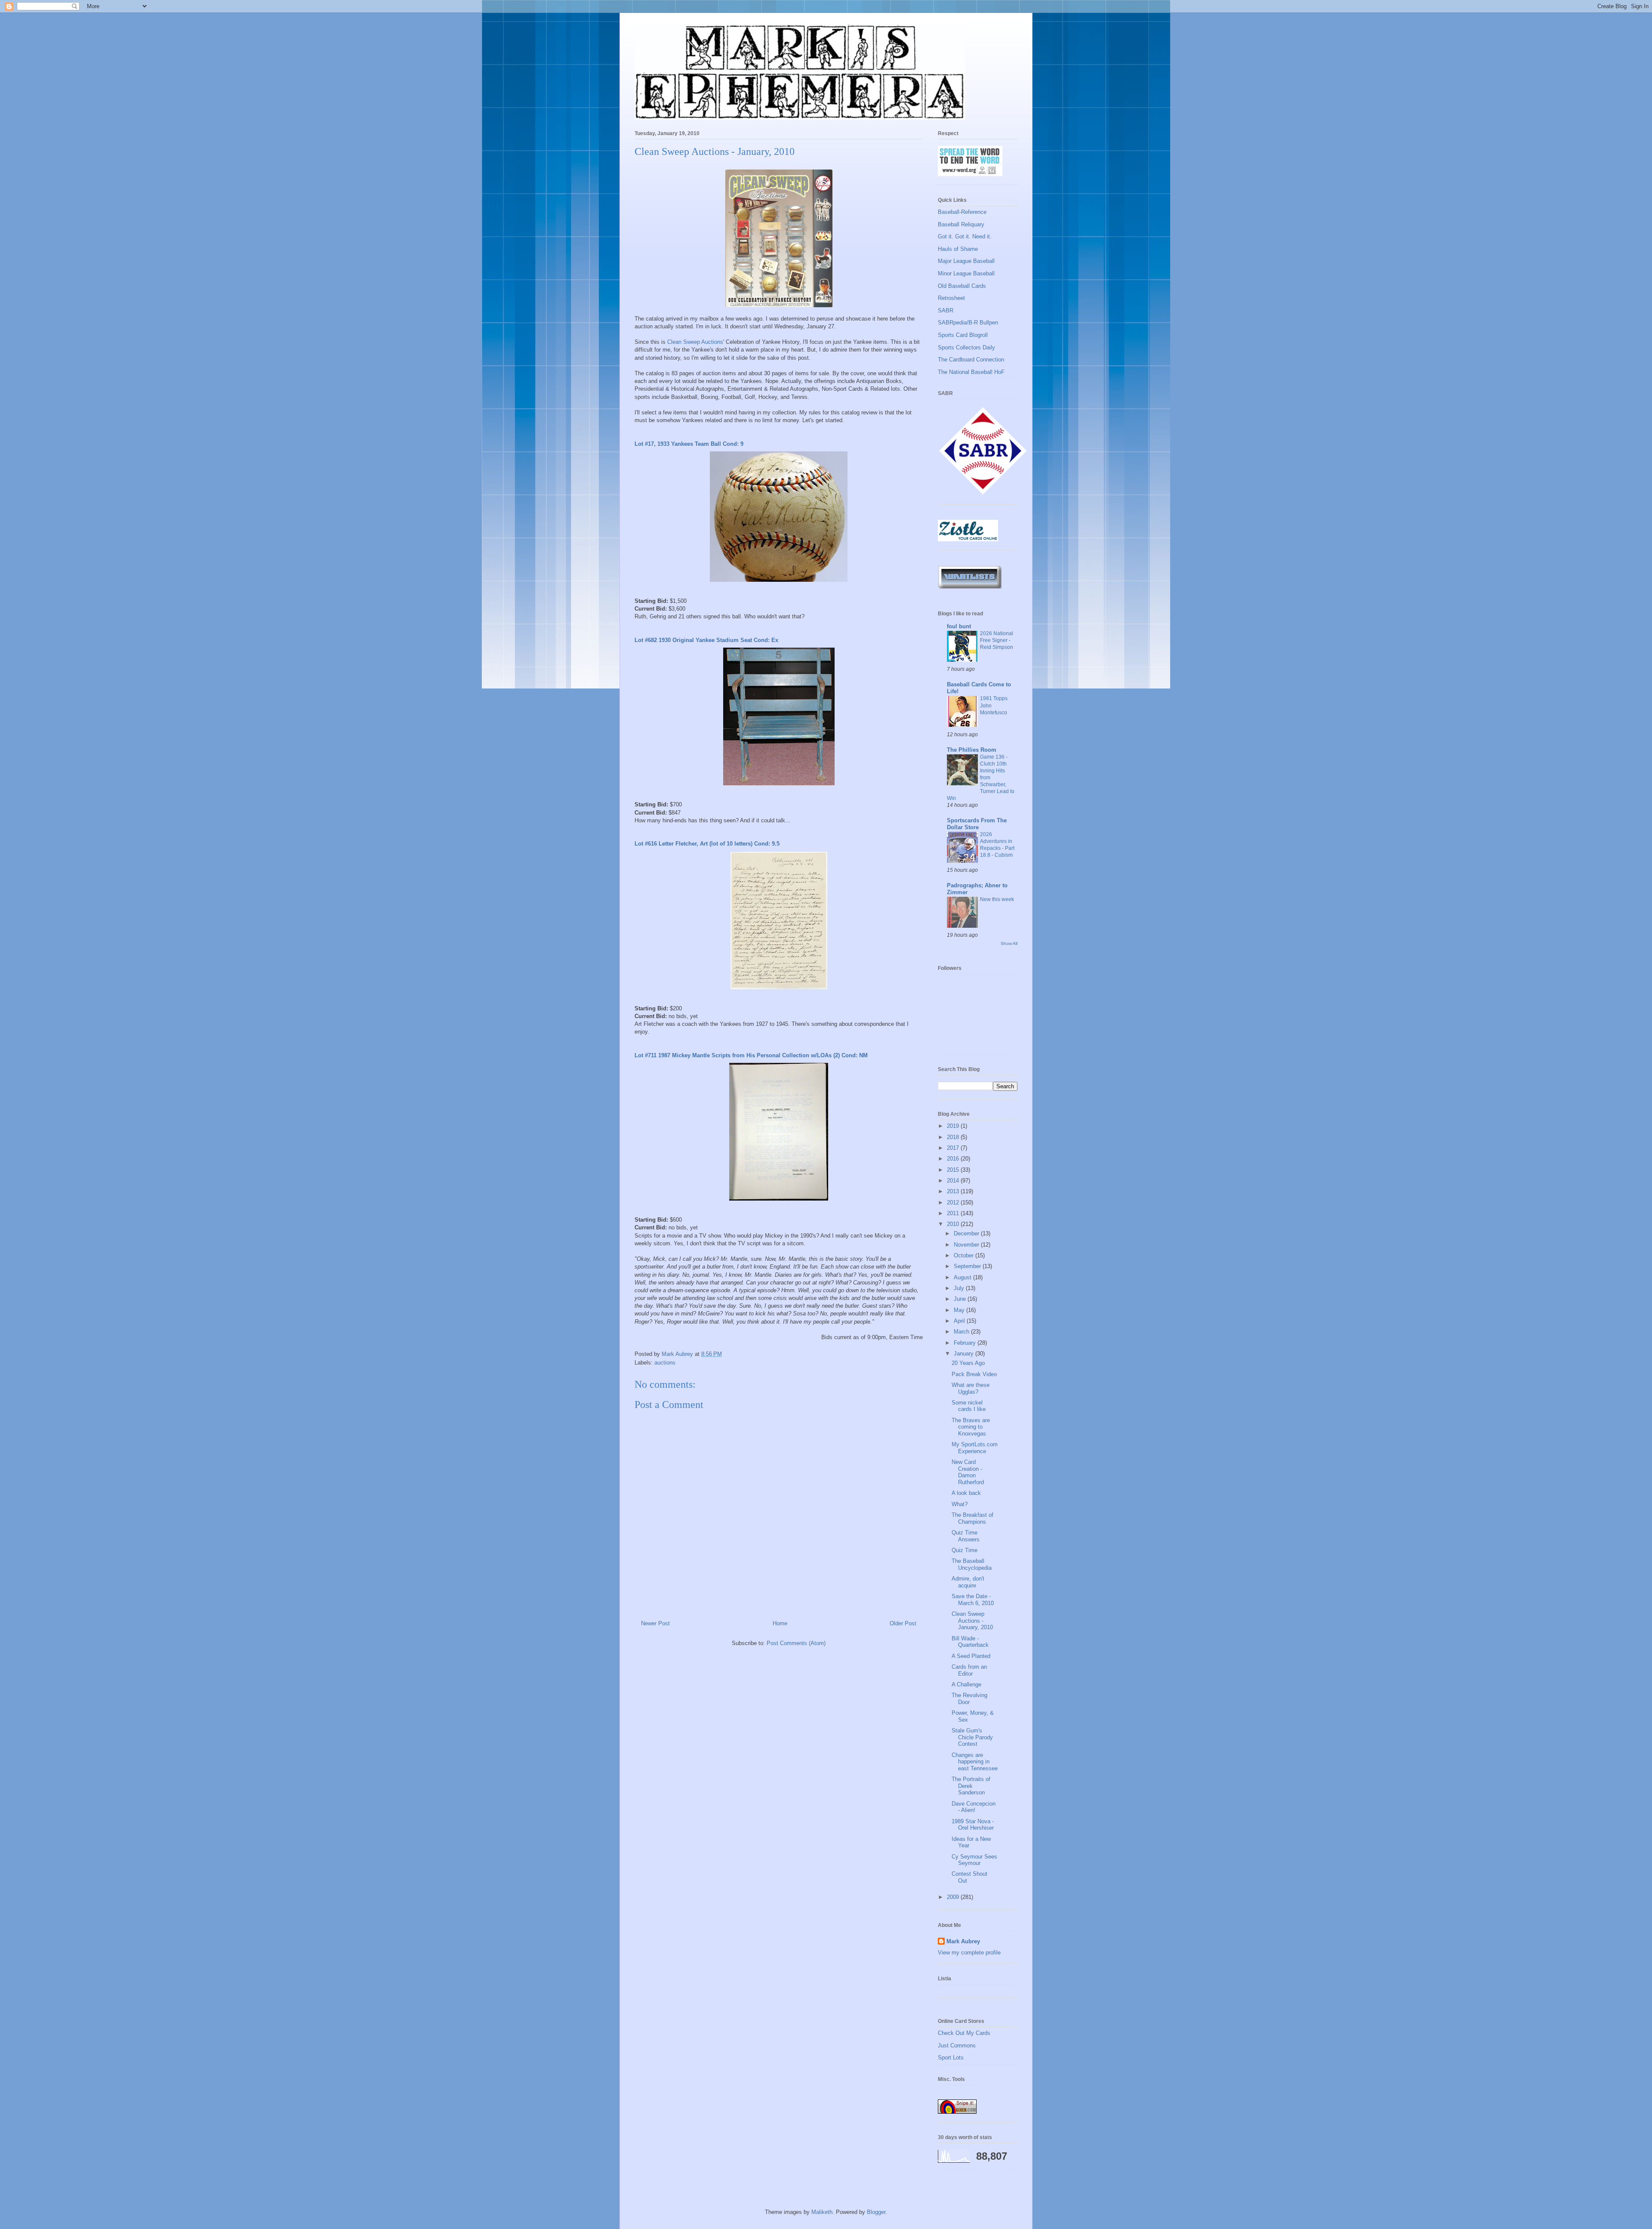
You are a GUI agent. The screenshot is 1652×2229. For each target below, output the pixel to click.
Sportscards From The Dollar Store (977, 824)
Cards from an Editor (969, 1670)
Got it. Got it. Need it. (965, 236)
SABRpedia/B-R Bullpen (968, 323)
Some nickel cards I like (969, 1406)
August (963, 1277)
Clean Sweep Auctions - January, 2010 (972, 1621)
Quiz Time (965, 1550)
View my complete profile (969, 1953)
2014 (954, 1181)
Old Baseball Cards (962, 286)
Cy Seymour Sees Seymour (974, 1860)
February (966, 1343)
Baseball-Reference (962, 212)
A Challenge (966, 1684)
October (965, 1255)
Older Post (903, 1623)
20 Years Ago (968, 1363)
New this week (997, 899)
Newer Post (655, 1623)
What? (960, 1504)
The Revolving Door (969, 1699)
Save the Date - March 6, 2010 (973, 1600)
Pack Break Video (974, 1374)
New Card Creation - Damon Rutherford (968, 1472)
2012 (954, 1202)
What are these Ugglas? (971, 1388)
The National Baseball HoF (971, 372)
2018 (954, 1137)
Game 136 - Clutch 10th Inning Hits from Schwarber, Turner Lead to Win (981, 778)
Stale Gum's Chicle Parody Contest (972, 1737)
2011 (954, 1213)
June (961, 1299)
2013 (954, 1191)
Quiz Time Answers (966, 1536)
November (967, 1245)
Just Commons (957, 2045)
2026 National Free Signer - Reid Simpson (997, 640)
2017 (954, 1148)
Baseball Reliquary (961, 224)
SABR (946, 310)
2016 (954, 1159)
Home (780, 1623)
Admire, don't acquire (968, 1582)
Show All (1009, 943)
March (962, 1332)
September (968, 1266)
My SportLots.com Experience (975, 1448)
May (960, 1310)
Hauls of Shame (958, 249)
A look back (966, 1493)
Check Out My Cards (964, 2033)
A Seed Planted (971, 1656)
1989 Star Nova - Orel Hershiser (973, 1825)
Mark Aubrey (963, 1941)
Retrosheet (951, 298)
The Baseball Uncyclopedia (972, 1564)
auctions (665, 1363)
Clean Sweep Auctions (695, 342)
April (960, 1321)
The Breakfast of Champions (972, 1518)
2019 (954, 1126)
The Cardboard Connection (971, 360)
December (967, 1233)
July (960, 1288)
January (965, 1354)
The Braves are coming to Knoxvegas (971, 1427)
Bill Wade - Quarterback (970, 1642)
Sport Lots (951, 2058)
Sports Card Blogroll (963, 335)
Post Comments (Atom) (796, 1643)
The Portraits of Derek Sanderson (971, 1786)
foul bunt (959, 626)
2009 (954, 1897)
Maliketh (822, 2212)
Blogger (876, 2212)
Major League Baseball (966, 261)
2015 (954, 1170)
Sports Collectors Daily (966, 347)
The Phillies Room (972, 750)
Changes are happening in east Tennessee (975, 1762)
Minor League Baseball (966, 273)
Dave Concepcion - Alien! (974, 1807)
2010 (954, 1224)
